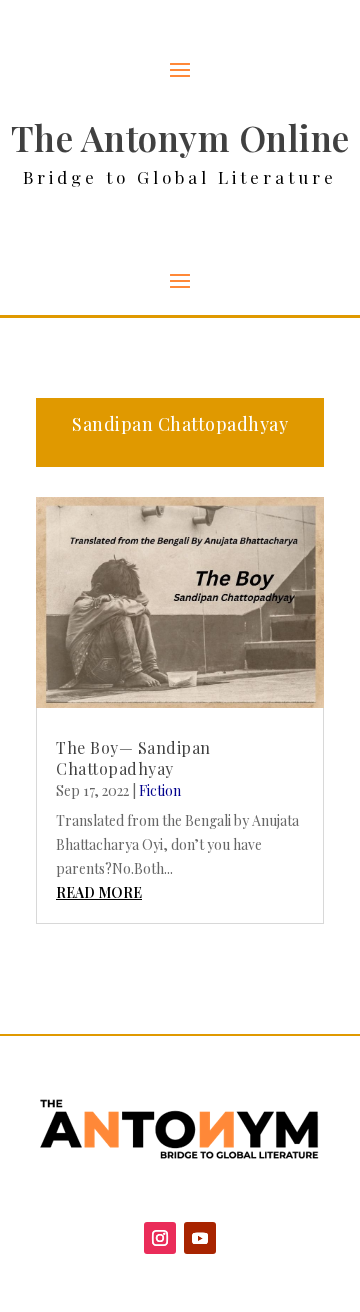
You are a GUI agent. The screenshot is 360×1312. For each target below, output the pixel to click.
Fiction (160, 790)
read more (99, 892)
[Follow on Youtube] (200, 1238)
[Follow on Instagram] (160, 1238)
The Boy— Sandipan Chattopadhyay (133, 758)
